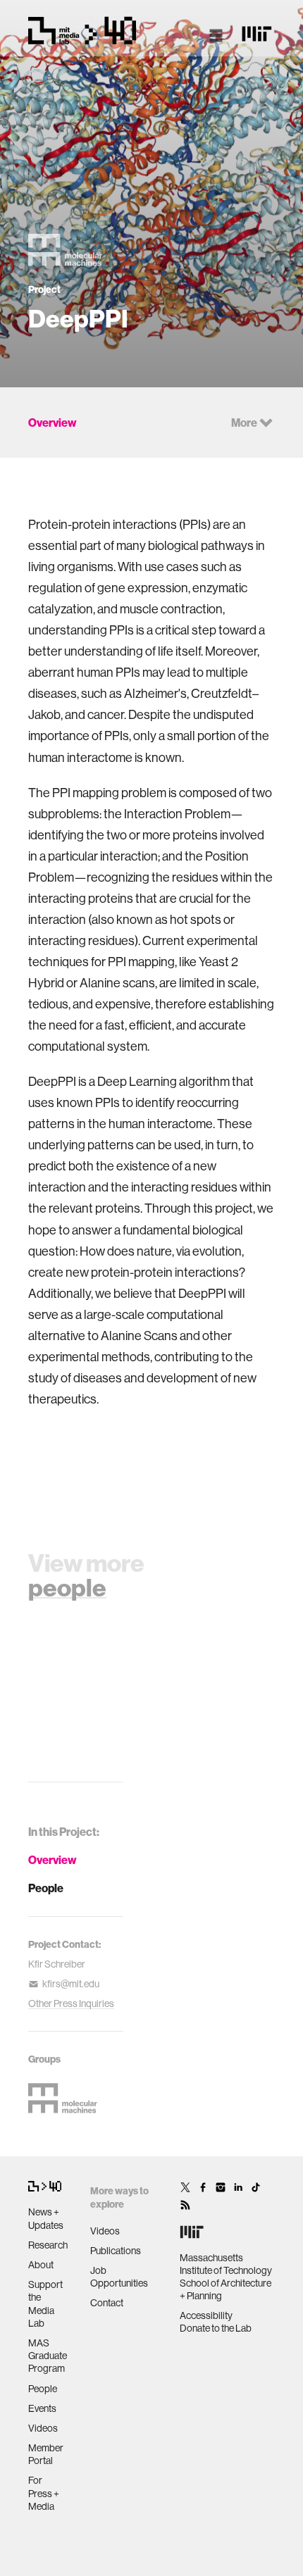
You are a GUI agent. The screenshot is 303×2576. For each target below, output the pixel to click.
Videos (43, 2428)
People (46, 1888)
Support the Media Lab (45, 2304)
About (41, 2265)
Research (48, 2245)
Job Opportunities (119, 2277)
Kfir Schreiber (57, 1964)
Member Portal (46, 2454)
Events (42, 2408)
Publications (116, 2251)
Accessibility (206, 2315)
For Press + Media (44, 2493)
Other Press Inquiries (71, 2003)
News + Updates (46, 2218)
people (67, 1587)
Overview (52, 1860)
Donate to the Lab (216, 2328)
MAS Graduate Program (48, 2356)
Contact (107, 2303)
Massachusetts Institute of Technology (226, 2264)
